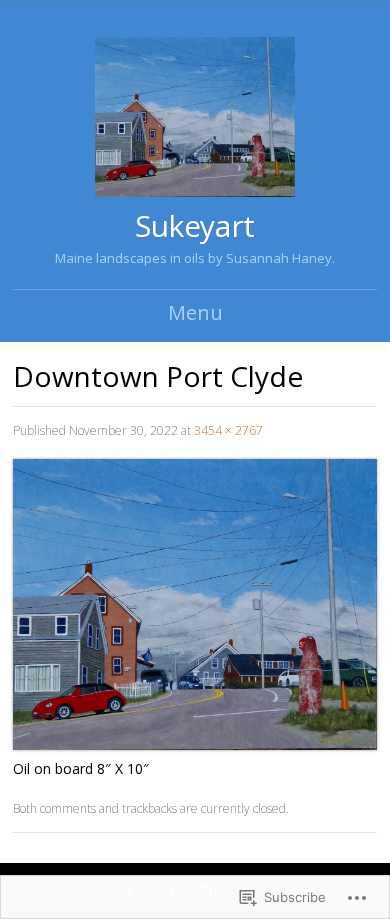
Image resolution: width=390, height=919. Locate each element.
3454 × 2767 (228, 430)
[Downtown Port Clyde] (195, 744)
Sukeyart (194, 225)
